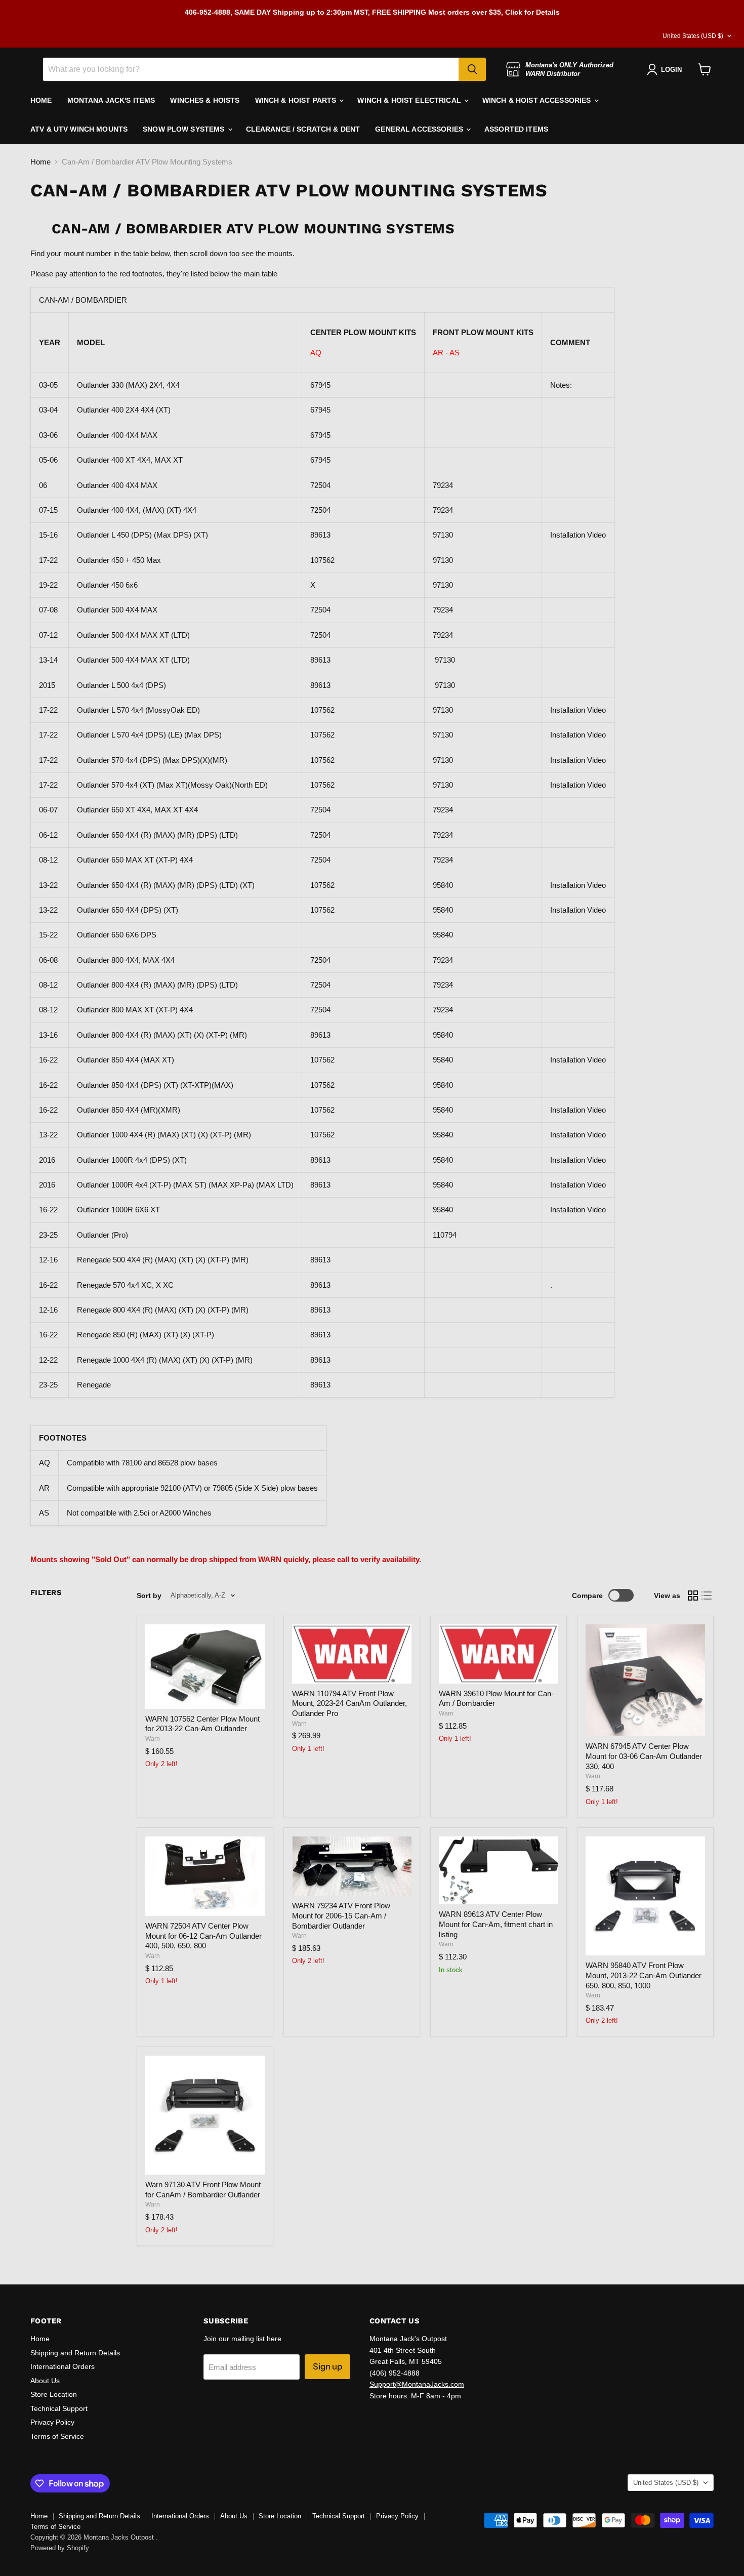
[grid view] (693, 1596)
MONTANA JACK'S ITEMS (111, 100)
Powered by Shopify (60, 2548)
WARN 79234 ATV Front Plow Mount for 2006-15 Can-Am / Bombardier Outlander (341, 1915)
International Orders (63, 2366)
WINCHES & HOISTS (205, 100)
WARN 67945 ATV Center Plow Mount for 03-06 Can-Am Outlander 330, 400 (644, 1756)
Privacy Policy (52, 2422)
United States (693, 36)
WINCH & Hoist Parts (297, 100)
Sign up (327, 2366)
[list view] (707, 1596)
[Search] (472, 69)
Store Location (54, 2394)
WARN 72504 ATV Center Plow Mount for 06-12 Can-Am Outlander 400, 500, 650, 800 (203, 1936)
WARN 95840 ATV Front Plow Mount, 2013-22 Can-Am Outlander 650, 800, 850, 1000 (644, 1975)
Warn (153, 1739)
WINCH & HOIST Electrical (410, 100)
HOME (41, 100)
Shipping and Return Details (75, 2353)
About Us (45, 2381)
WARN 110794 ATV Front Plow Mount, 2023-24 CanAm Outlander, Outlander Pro (349, 1703)
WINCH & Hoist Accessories (538, 100)
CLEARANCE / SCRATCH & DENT (303, 129)
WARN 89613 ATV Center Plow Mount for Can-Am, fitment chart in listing (496, 1924)
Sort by (149, 1596)
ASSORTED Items (516, 129)
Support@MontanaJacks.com (417, 2384)
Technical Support (59, 2408)
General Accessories (420, 129)
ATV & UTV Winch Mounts (79, 129)
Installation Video (578, 535)
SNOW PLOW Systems (185, 129)
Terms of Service (57, 2436)
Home (40, 162)
